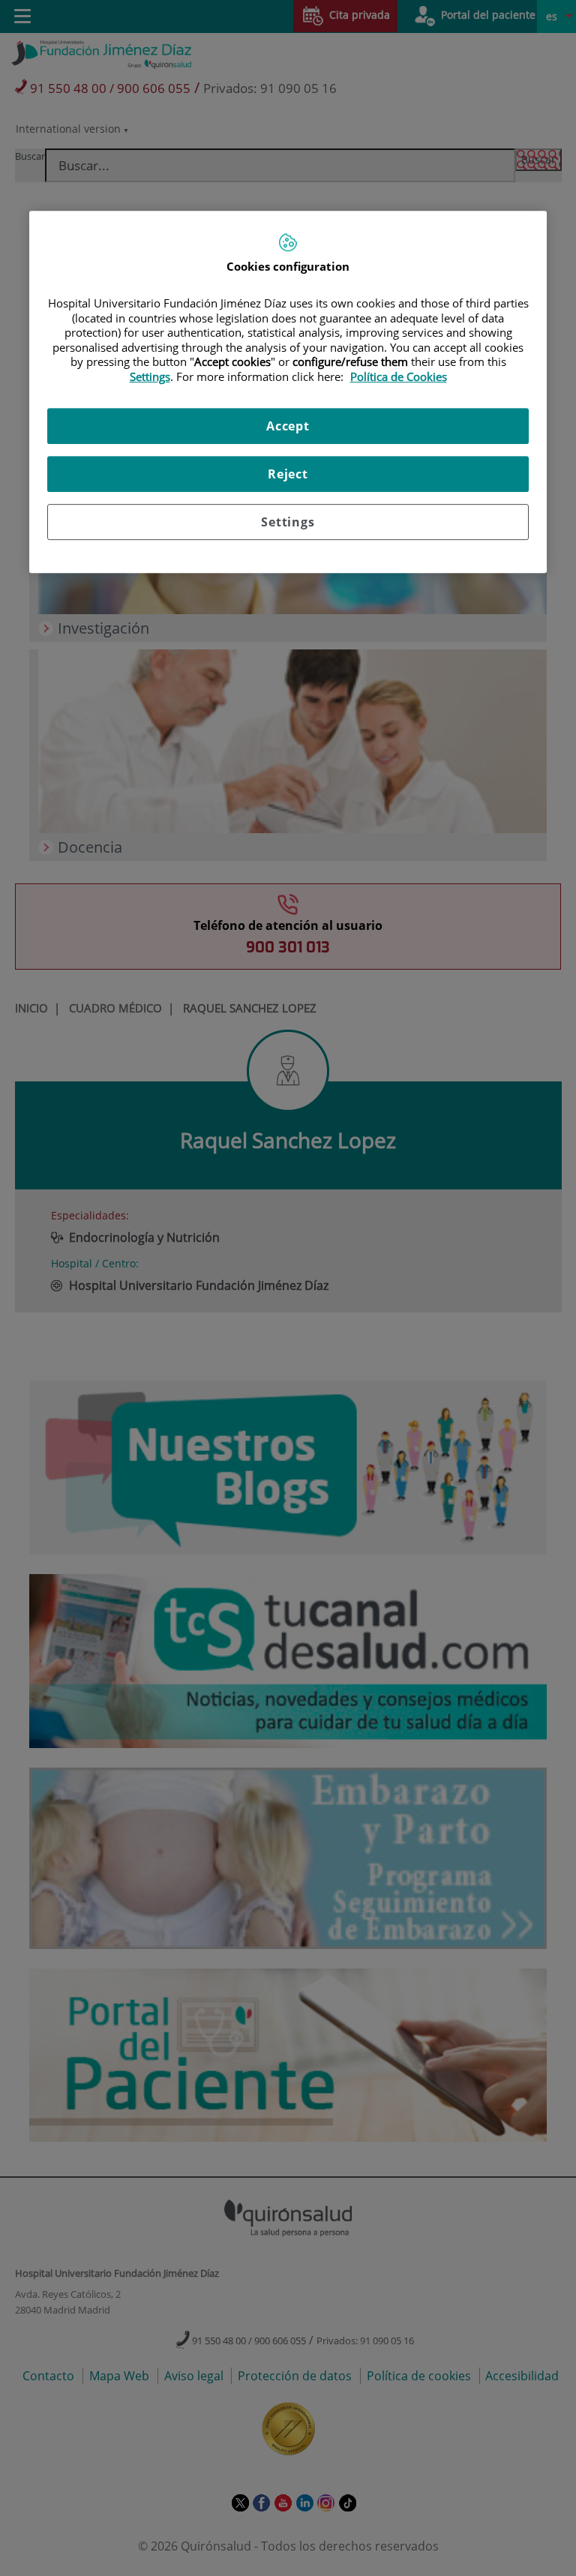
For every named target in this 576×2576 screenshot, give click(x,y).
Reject (288, 474)
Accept (288, 426)
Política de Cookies (399, 376)
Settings (288, 522)
